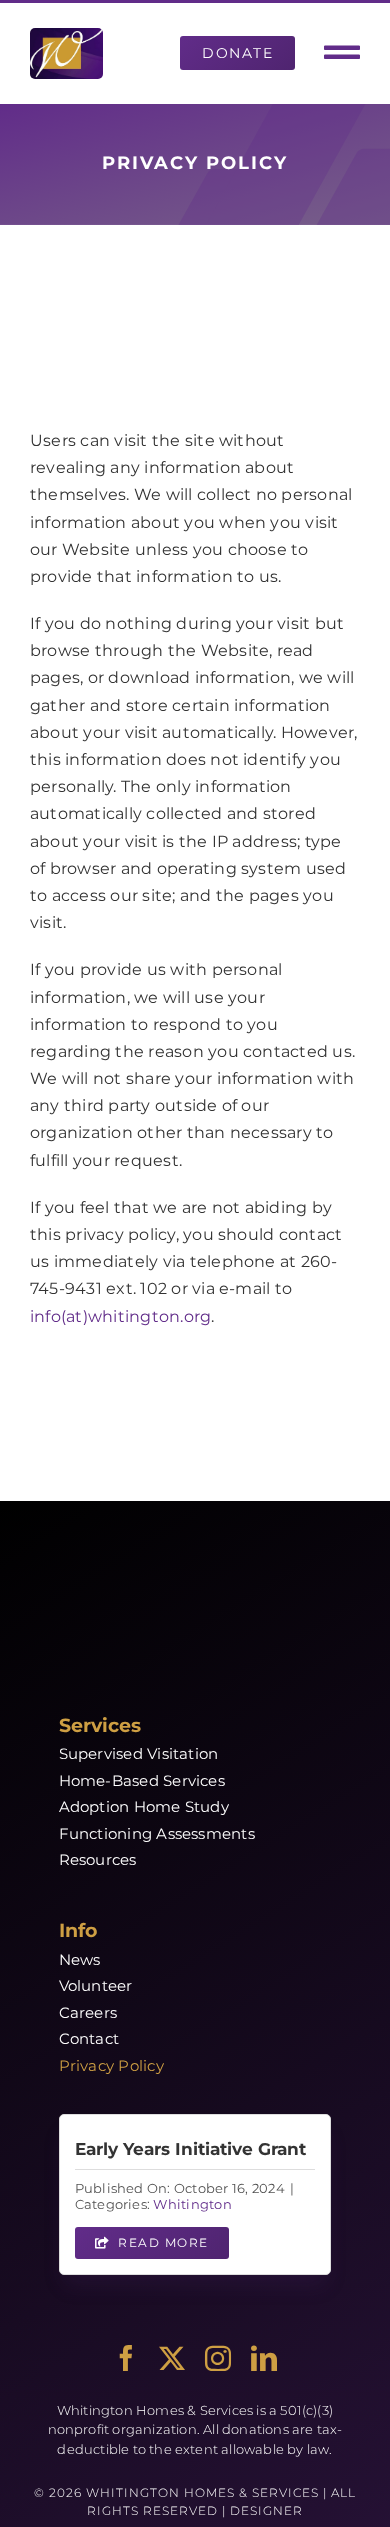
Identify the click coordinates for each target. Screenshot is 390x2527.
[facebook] (126, 2358)
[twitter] (172, 2358)
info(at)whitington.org (120, 1316)
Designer (266, 2510)
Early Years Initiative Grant (190, 2149)
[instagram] (218, 2358)
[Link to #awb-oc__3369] (342, 53)
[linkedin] (264, 2358)
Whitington (192, 2204)
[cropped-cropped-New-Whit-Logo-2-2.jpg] (66, 35)
